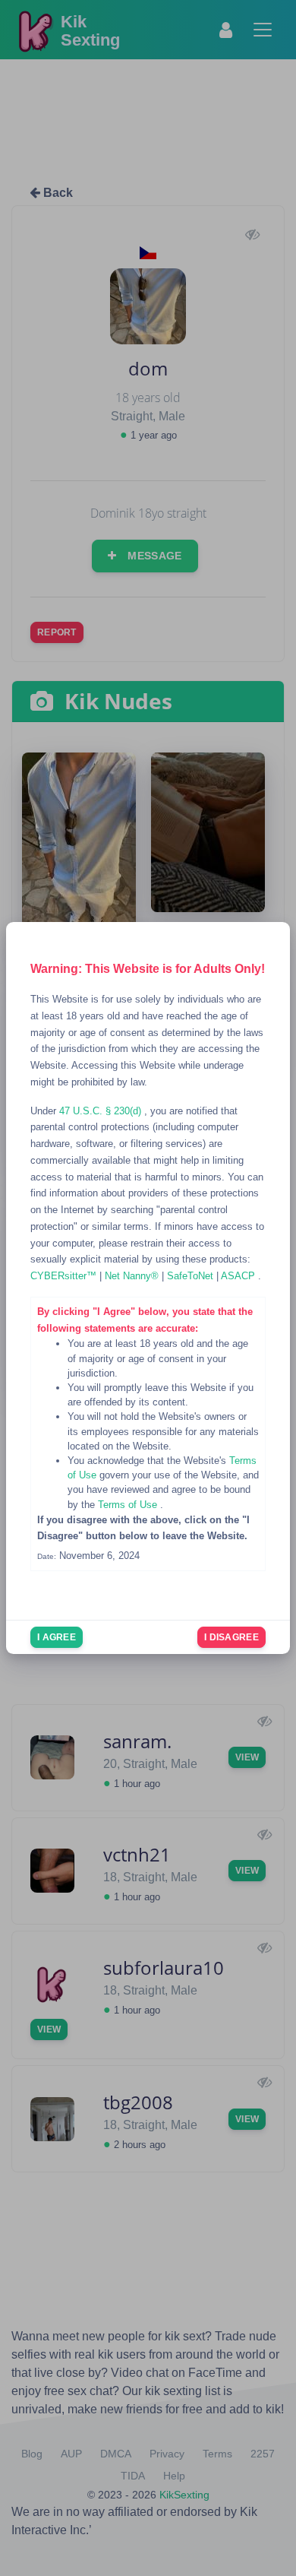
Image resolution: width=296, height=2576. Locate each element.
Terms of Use (129, 1505)
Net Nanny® (133, 1276)
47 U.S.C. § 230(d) (102, 1111)
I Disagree (231, 1637)
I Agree (57, 1637)
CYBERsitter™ (65, 1276)
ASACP (239, 1276)
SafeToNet (192, 1276)
